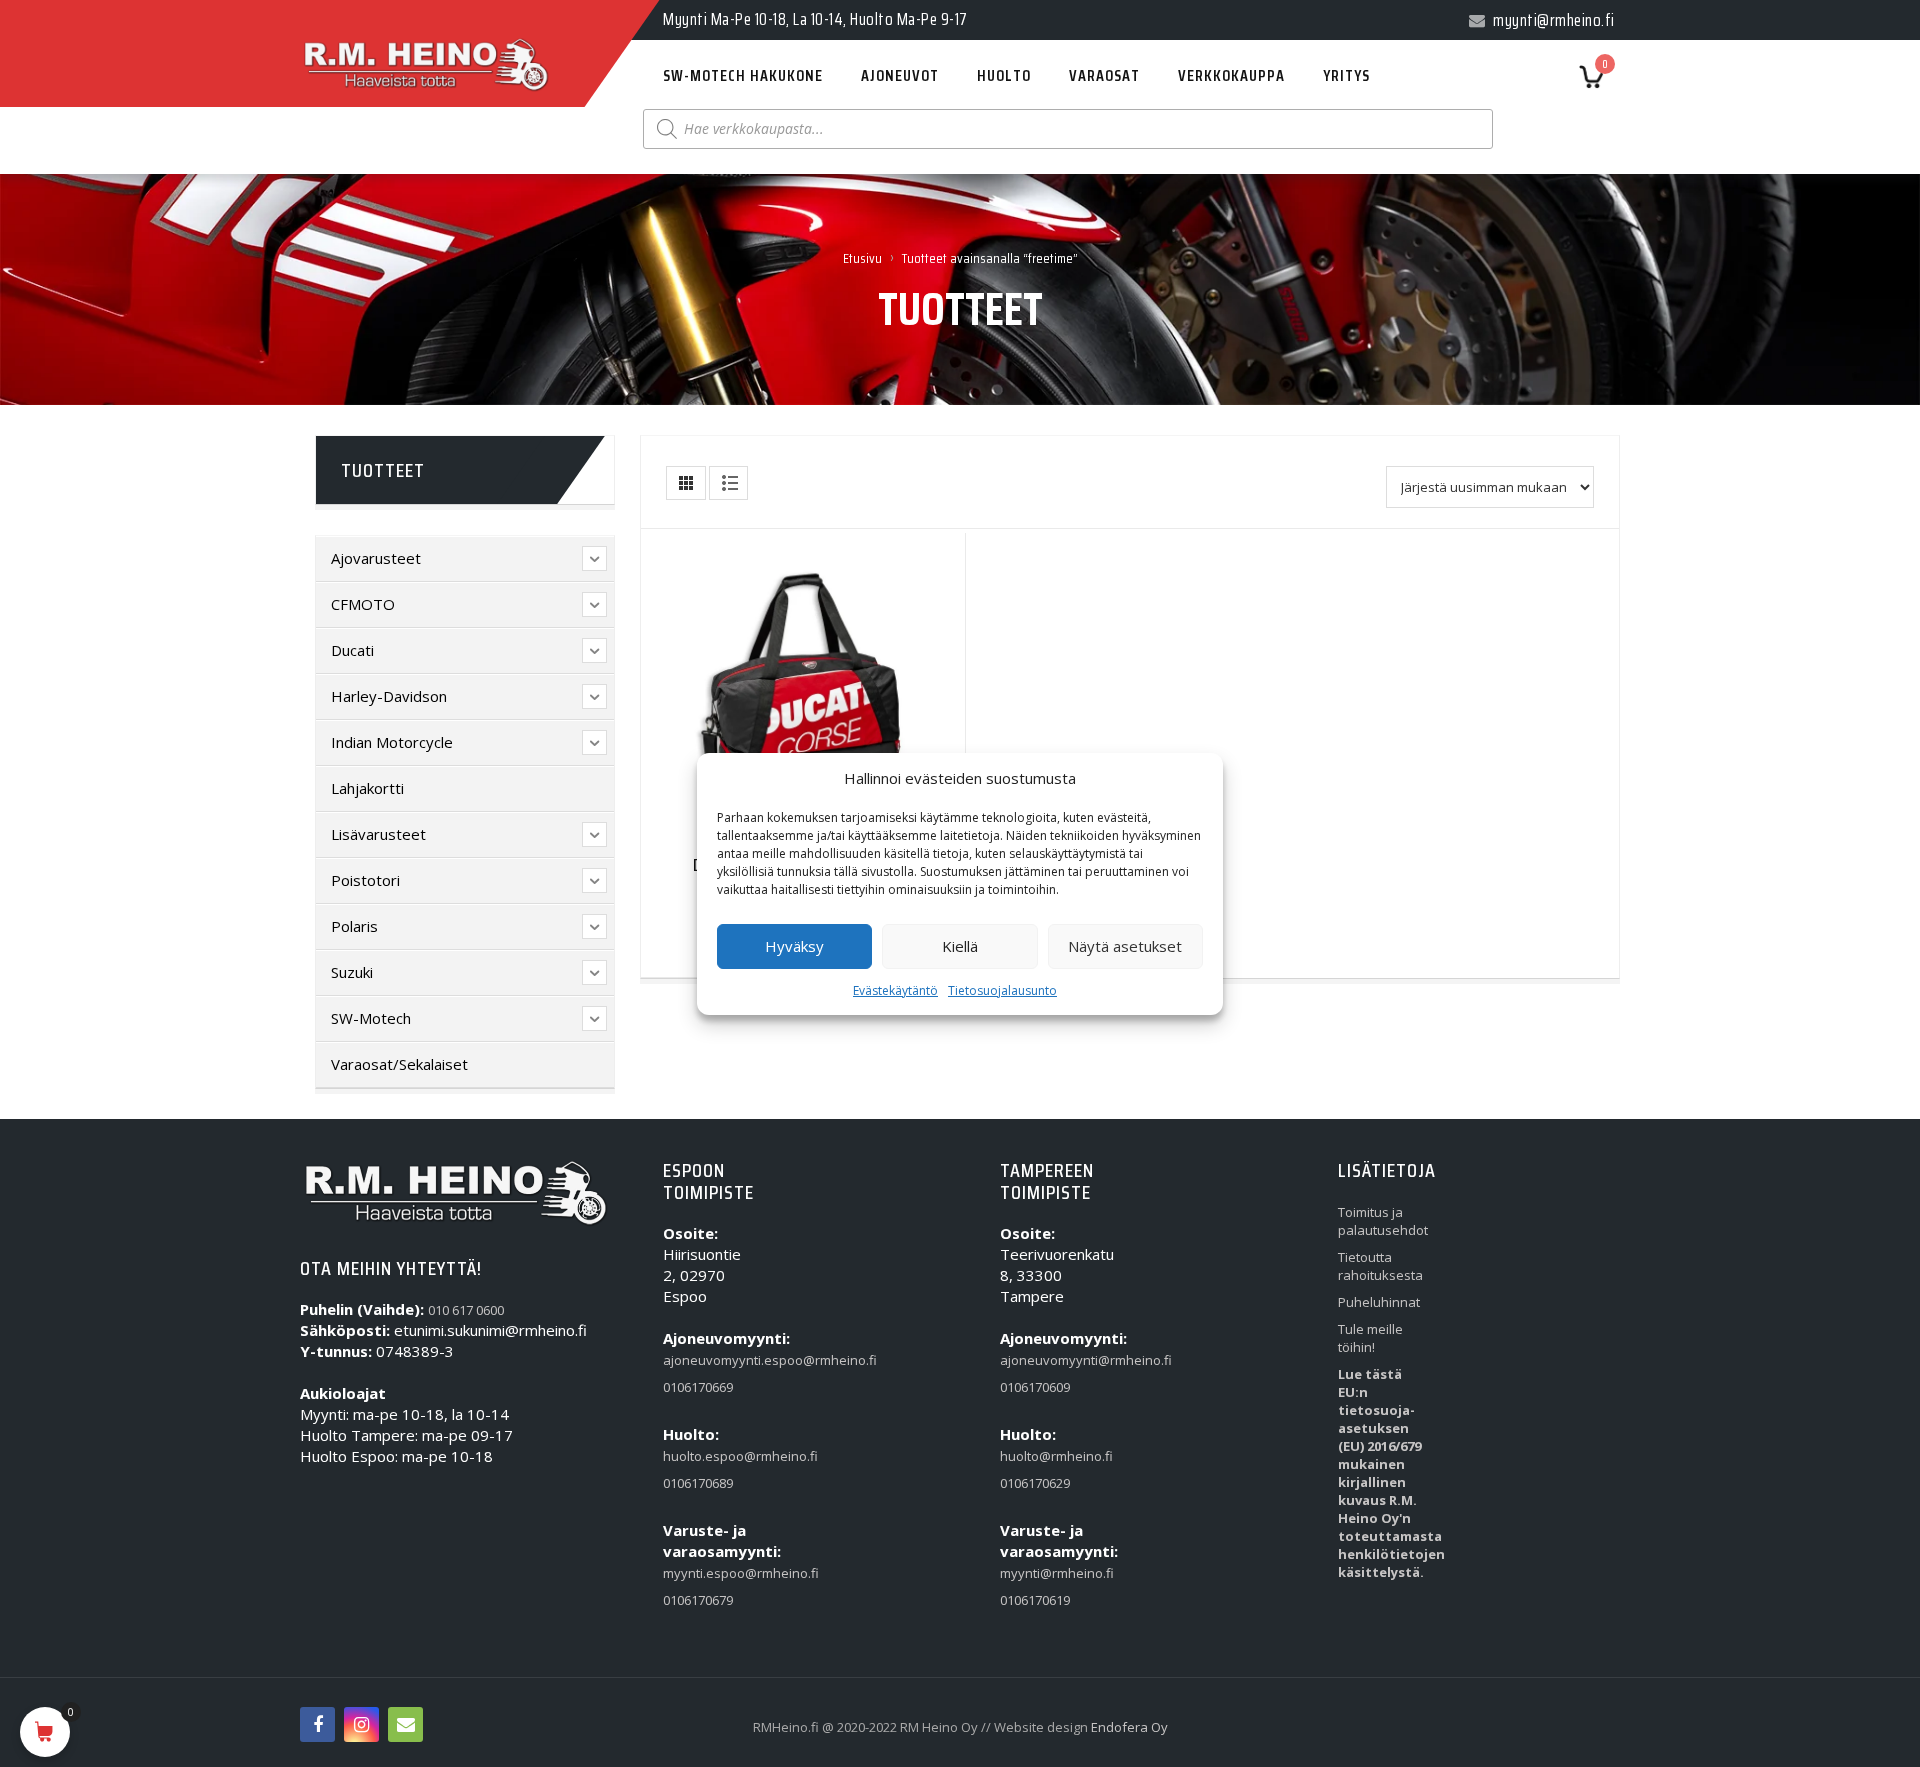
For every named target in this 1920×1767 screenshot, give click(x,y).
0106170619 (1035, 1600)
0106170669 (698, 1387)
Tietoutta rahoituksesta (1380, 1266)
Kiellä (960, 946)
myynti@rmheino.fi (1046, 1573)
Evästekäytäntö (895, 990)
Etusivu (862, 258)
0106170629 (1035, 1483)
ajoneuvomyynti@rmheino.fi (1046, 1360)
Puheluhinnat (1379, 1302)
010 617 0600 (466, 1310)
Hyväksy (794, 946)
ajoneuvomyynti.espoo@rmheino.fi (709, 1360)
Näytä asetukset (1125, 946)
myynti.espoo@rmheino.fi (709, 1573)
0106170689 (698, 1483)
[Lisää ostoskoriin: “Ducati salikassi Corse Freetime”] (763, 687)
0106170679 (698, 1600)
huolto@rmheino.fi (1046, 1456)
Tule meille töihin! (1370, 1338)
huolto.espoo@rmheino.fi (709, 1456)
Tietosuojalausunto (1002, 990)
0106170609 (1035, 1387)
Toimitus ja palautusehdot (1383, 1221)
